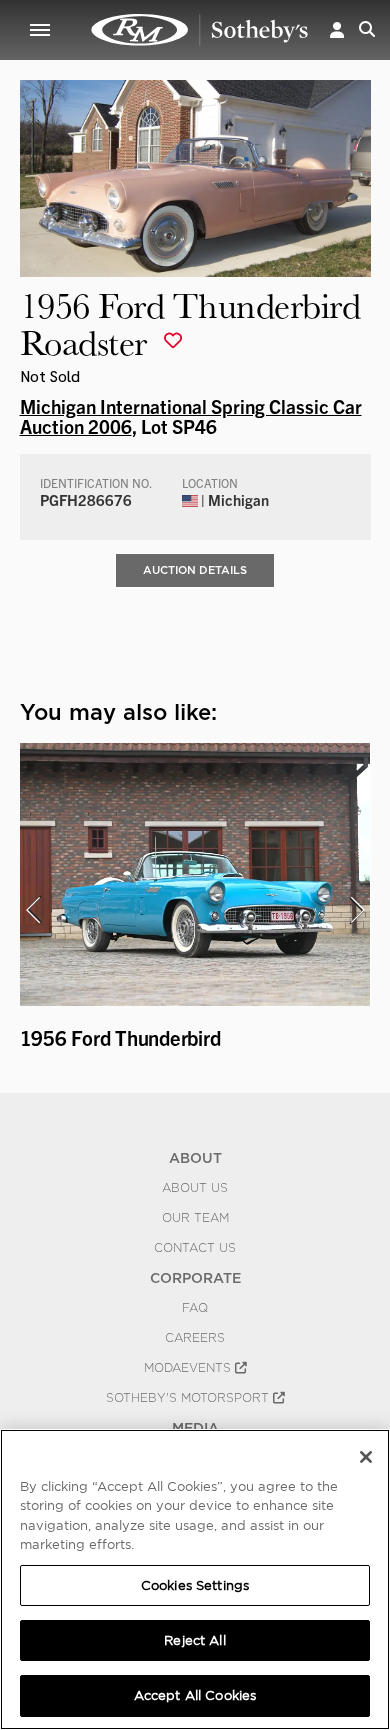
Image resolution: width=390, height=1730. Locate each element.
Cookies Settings (195, 1585)
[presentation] (33, 910)
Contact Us (195, 1248)
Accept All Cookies (195, 1695)
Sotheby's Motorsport (189, 1398)
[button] (337, 29)
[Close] (366, 1457)
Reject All (194, 1640)
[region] (195, 1579)
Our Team (195, 1218)
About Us (195, 1188)
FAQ (195, 1308)
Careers (195, 1338)
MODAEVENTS (189, 1368)
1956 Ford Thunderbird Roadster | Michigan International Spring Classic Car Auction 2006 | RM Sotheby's (200, 30)
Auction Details (195, 570)
